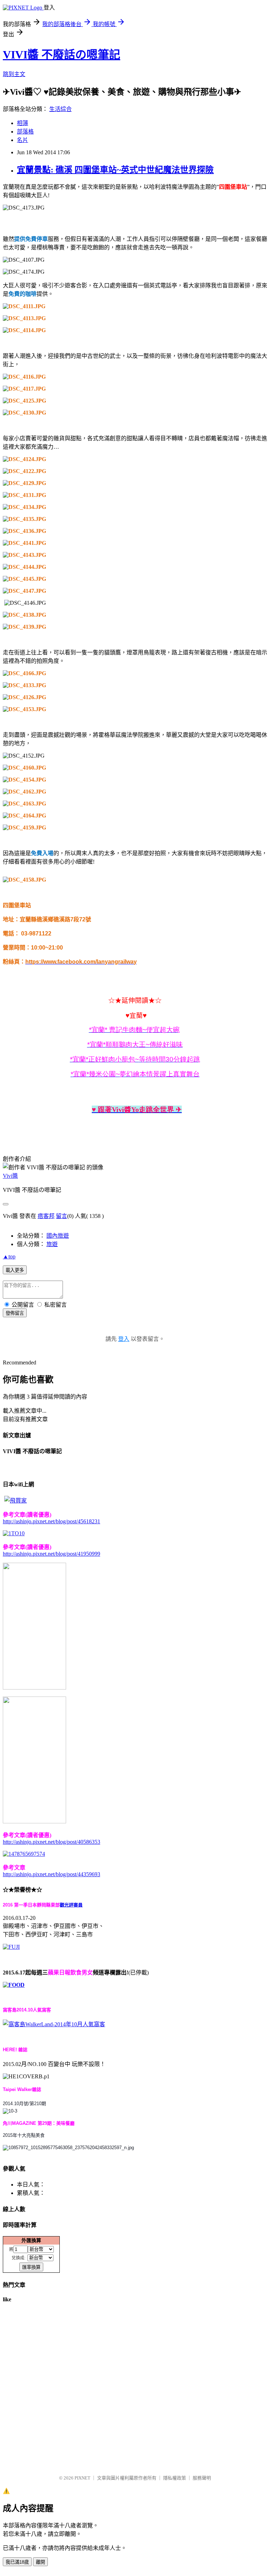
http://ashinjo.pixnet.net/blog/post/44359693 (52, 1874)
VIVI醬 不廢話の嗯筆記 (62, 55)
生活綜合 (60, 109)
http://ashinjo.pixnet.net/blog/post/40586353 (52, 1842)
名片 (22, 140)
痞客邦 (46, 1216)
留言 (62, 1216)
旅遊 (52, 1244)
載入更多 (15, 1270)
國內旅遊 (58, 1236)
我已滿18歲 (17, 2562)
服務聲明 (202, 2478)
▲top (9, 1256)
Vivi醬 (10, 1176)
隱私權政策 (175, 2478)
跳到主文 (14, 74)
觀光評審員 (71, 1905)
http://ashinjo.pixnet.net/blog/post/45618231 (52, 1521)
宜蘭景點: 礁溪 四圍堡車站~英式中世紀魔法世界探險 (115, 170)
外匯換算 (31, 2240)
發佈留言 (15, 1313)
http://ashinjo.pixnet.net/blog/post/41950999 (52, 1554)
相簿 (22, 123)
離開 (40, 2562)
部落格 (25, 132)
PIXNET (82, 2478)
